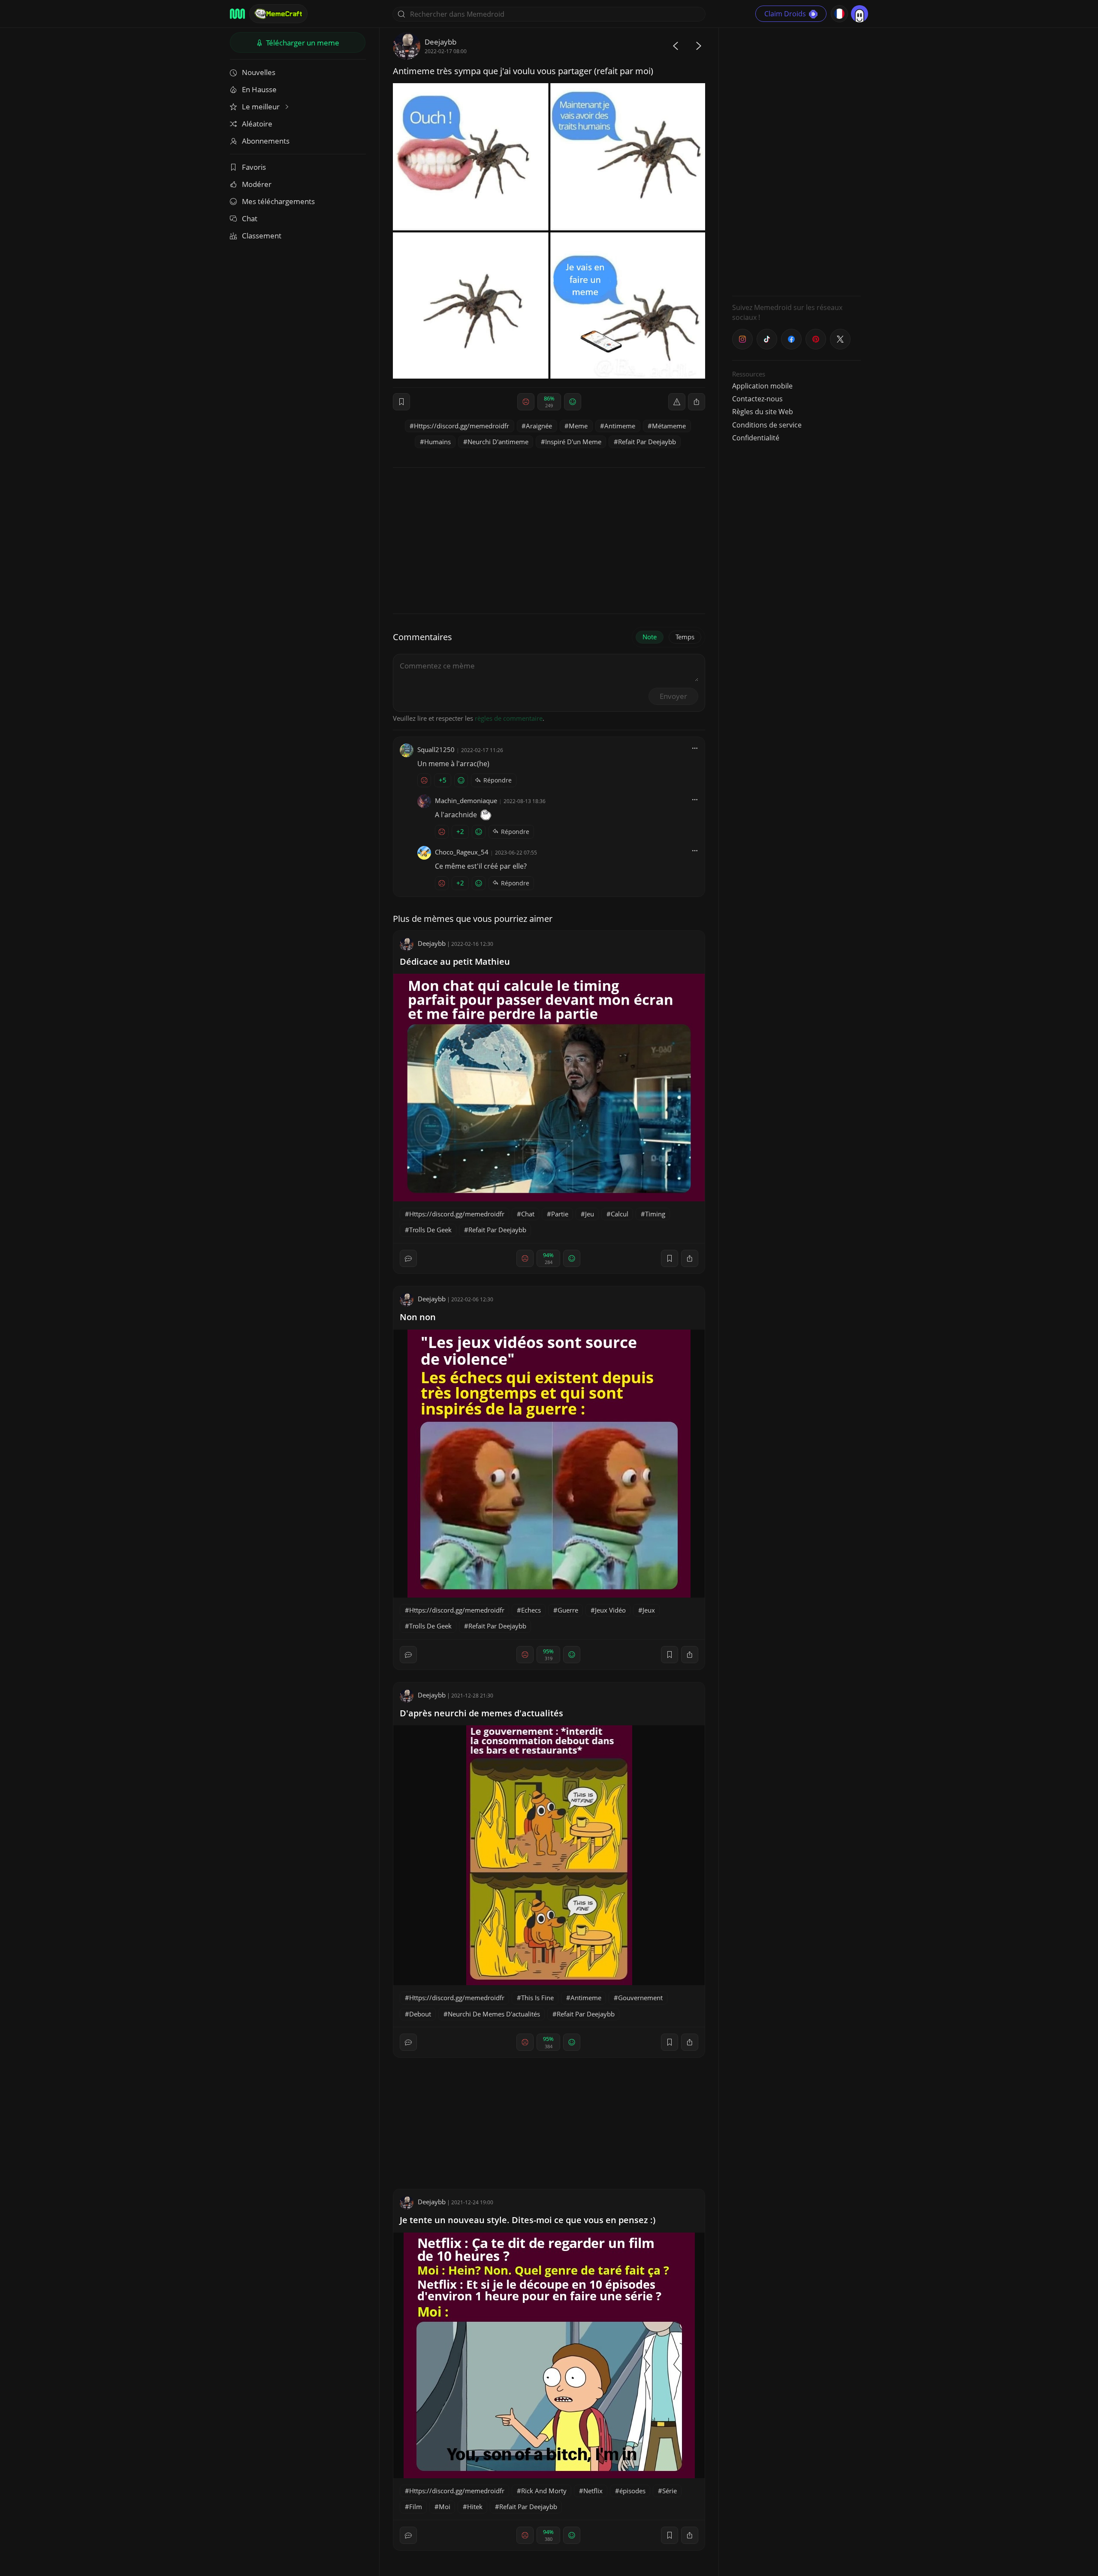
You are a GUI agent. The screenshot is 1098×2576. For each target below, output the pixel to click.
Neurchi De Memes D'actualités (494, 2014)
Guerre (568, 1610)
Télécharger (302, 43)
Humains (437, 442)
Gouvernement (640, 1998)
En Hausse (259, 89)
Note (650, 637)
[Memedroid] (237, 14)
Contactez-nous (757, 399)
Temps (685, 637)
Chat (250, 218)
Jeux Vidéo (610, 1610)
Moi (445, 2507)
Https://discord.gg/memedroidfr (462, 426)
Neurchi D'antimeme (498, 442)
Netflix (593, 2491)
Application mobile (762, 386)
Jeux (649, 1610)
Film (416, 2507)
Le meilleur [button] (262, 107)
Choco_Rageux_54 (462, 852)
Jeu (590, 1214)
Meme (578, 426)
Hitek (475, 2507)
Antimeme (620, 426)
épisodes (632, 2491)
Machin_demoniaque (466, 800)
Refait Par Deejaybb (647, 442)
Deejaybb (440, 42)
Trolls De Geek (430, 1230)
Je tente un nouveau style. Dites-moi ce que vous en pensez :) (528, 2220)
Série (670, 2491)
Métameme (669, 426)
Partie (560, 1214)
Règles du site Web (763, 412)
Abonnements (266, 141)
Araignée (539, 426)
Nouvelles (259, 72)
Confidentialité (756, 438)
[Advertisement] (796, 161)
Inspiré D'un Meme (573, 442)
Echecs (531, 1610)
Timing (655, 1214)
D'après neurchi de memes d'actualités (481, 1713)
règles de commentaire (509, 718)
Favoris (254, 167)
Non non (418, 1317)
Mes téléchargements (278, 201)
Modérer (257, 184)
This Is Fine (537, 1998)
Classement (262, 236)
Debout (420, 2014)
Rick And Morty (544, 2491)
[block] (697, 402)
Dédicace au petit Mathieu (455, 961)
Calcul (620, 1214)
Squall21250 (436, 749)
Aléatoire (257, 124)
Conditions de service (767, 425)
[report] (677, 402)
